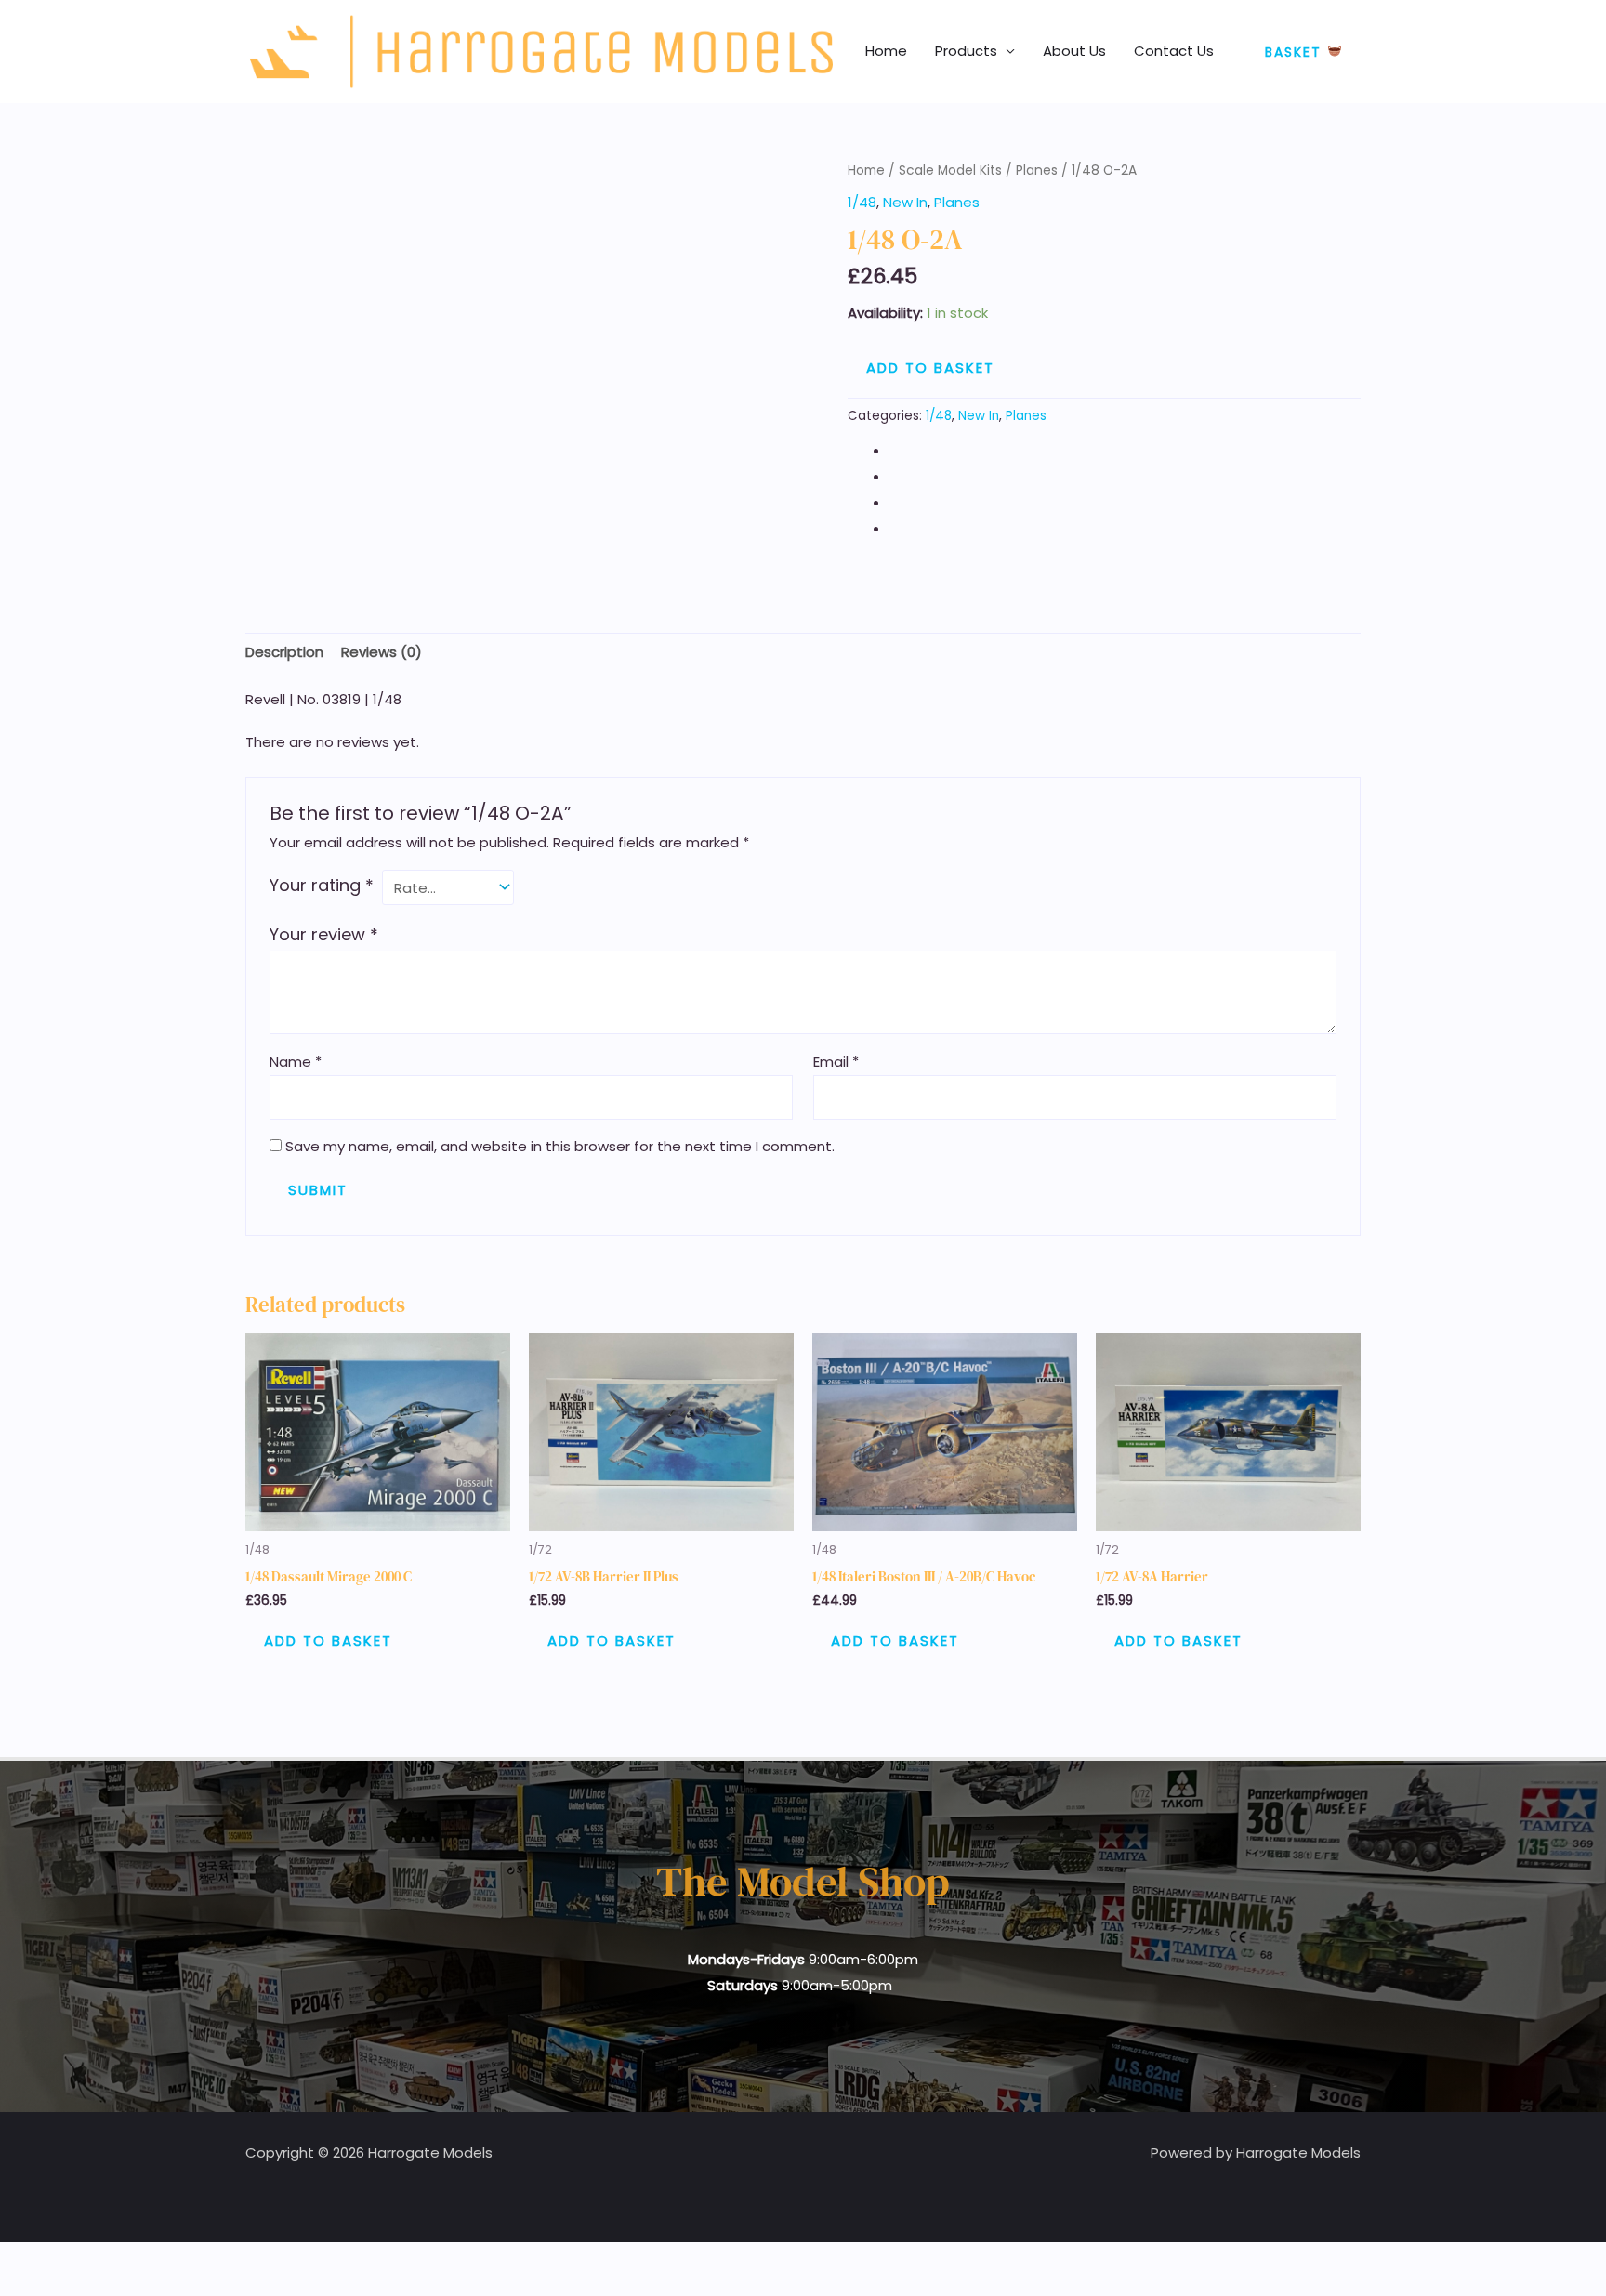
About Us (1074, 51)
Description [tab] (284, 652)
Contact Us (1174, 51)
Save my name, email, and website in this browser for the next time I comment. (560, 1146)
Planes (1037, 171)
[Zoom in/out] (19, 2260)
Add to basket (930, 367)
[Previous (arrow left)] (19, 2287)
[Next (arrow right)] (59, 2287)
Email (836, 1062)
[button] (1303, 52)
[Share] (100, 2260)
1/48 (862, 202)
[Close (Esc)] (141, 2260)
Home (886, 51)
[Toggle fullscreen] (59, 2260)
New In (905, 202)
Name (296, 1062)
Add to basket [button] (328, 1640)
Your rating (322, 885)
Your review (324, 934)
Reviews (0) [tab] (382, 652)
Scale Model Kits (950, 171)
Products (966, 51)
